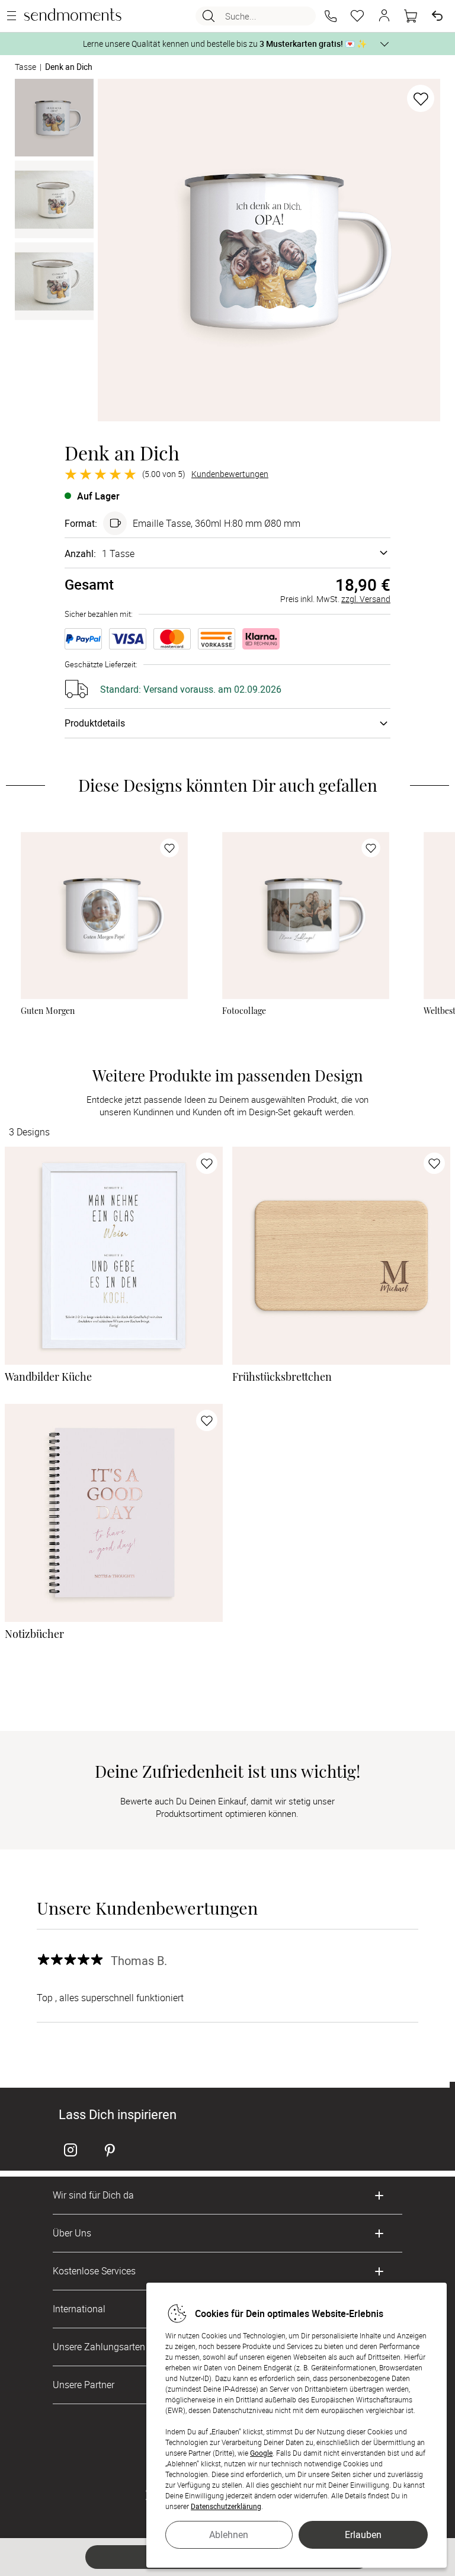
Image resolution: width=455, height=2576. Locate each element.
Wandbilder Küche (48, 1377)
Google (261, 2453)
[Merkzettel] (357, 16)
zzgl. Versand (366, 599)
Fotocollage (244, 1011)
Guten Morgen (48, 1011)
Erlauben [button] (363, 2535)
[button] (331, 16)
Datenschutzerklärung (226, 2506)
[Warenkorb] (411, 16)
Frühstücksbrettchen (282, 1377)
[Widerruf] (437, 16)
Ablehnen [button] (229, 2535)
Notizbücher (34, 1634)
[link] (104, 916)
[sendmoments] (73, 16)
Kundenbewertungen (230, 474)
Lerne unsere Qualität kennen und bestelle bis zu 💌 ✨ (225, 44)
